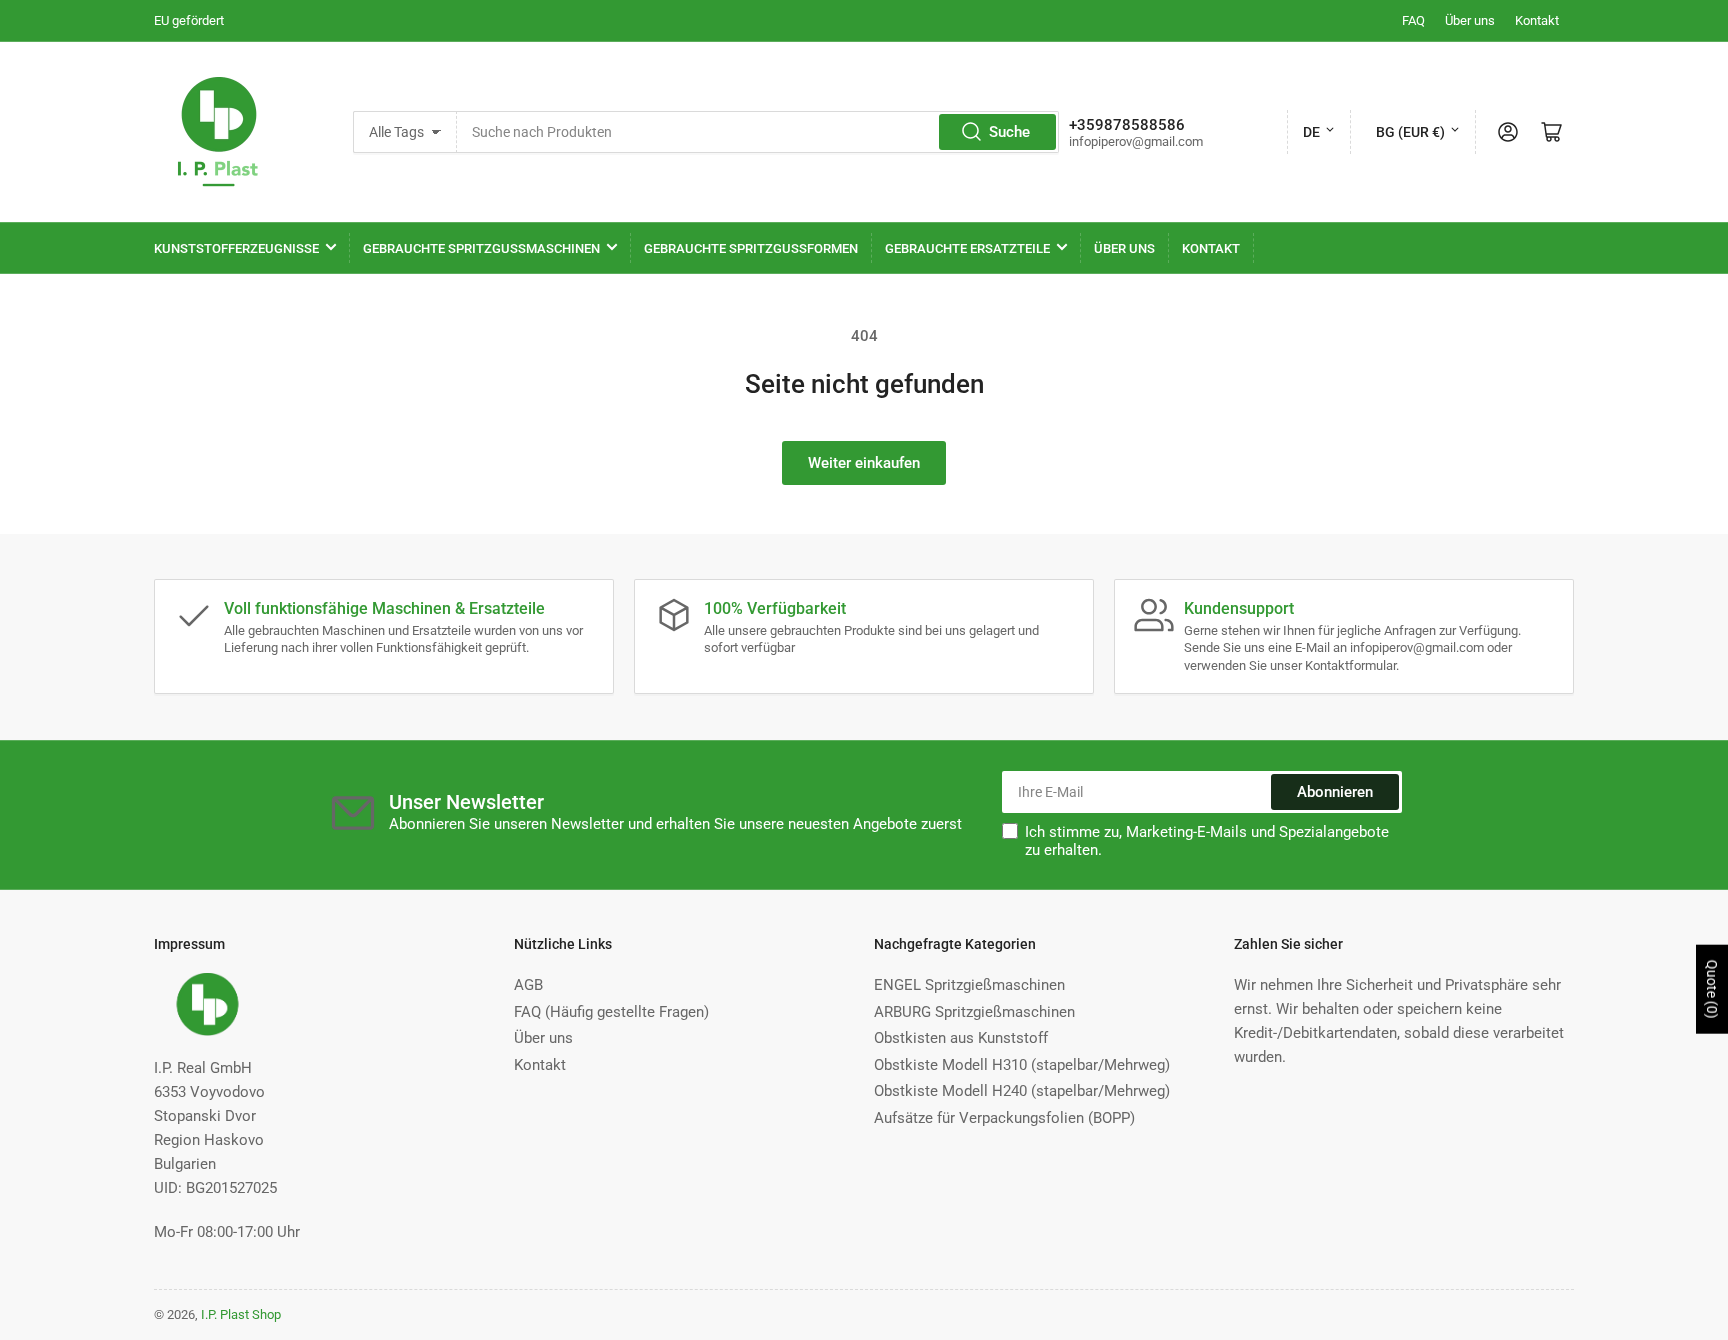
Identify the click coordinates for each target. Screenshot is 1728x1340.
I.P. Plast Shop (241, 1314)
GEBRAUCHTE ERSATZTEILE (967, 248)
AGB (528, 985)
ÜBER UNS (1124, 248)
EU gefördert (189, 20)
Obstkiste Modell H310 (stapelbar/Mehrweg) (1022, 1065)
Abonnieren (1335, 792)
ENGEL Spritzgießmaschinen (969, 985)
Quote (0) (1712, 988)
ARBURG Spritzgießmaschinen (974, 1012)
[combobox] (758, 132)
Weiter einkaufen (864, 463)
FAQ (1413, 20)
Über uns (1470, 20)
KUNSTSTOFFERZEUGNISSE (236, 248)
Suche (1009, 132)
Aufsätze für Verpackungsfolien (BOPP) (1004, 1118)
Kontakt (1537, 20)
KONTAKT (1211, 248)
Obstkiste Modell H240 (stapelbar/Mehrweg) (1022, 1091)
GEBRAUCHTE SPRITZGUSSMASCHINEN (481, 248)
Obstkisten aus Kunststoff (961, 1038)
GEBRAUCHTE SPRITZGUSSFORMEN (751, 248)
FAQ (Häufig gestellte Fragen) (611, 1012)
